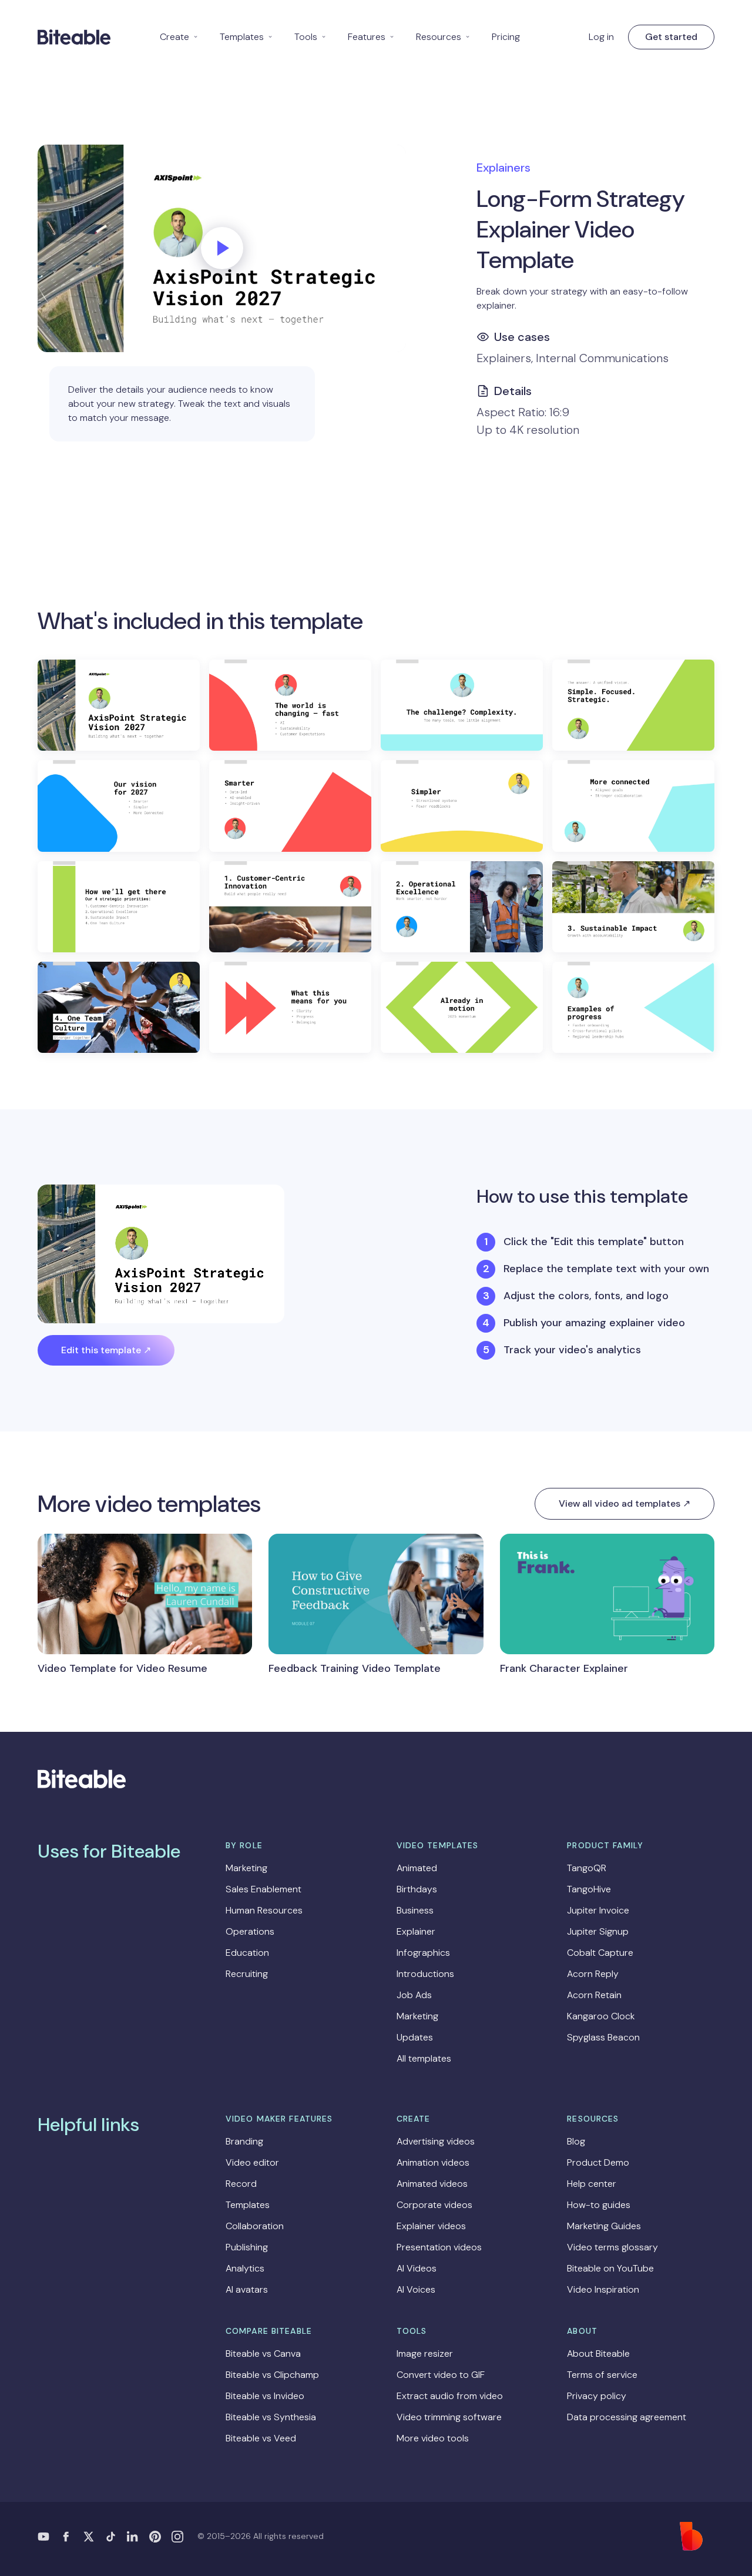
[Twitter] (88, 2537)
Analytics (245, 2268)
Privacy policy (597, 2396)
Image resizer (425, 2353)
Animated (417, 1868)
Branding (244, 2141)
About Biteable (598, 2353)
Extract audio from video (450, 2396)
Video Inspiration (603, 2289)
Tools (310, 37)
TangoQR (587, 1868)
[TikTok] (110, 2537)
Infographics (423, 1953)
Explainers (503, 168)
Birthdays (417, 1889)
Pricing (506, 37)
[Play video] (222, 248)
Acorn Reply (593, 1974)
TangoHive (589, 1889)
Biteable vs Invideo (265, 2396)
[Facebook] (66, 2537)
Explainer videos (431, 2226)
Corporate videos (434, 2205)
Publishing (247, 2247)
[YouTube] (43, 2537)
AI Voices (416, 2289)
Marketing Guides (604, 2226)
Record (241, 2184)
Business (415, 1910)
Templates (246, 37)
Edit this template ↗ (106, 1350)
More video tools (433, 2438)
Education (247, 1953)
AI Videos (417, 2268)
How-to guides (599, 2205)
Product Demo (598, 2162)
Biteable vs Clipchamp (272, 2375)
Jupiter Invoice (598, 1910)
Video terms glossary (612, 2247)
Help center (592, 2184)
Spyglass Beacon (603, 2037)
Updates (415, 2037)
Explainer (416, 1931)
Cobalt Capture (600, 1953)
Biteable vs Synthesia (271, 2417)
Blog (576, 2141)
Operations (250, 1931)
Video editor (252, 2162)
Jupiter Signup (598, 1931)
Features (371, 37)
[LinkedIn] (133, 2537)
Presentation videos (439, 2247)
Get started (671, 37)
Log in (601, 37)
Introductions (425, 1974)
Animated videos (432, 2184)
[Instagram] (177, 2537)
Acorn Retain (594, 1995)
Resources (443, 37)
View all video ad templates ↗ (625, 1503)
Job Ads (414, 1995)
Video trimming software (449, 2417)
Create (179, 37)
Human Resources (264, 1910)
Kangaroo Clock (601, 2016)
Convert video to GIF (441, 2375)
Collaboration (255, 2226)
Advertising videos (436, 2141)
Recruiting (247, 1974)
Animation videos (433, 2162)
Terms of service (602, 2375)
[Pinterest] (155, 2537)
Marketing (246, 1868)
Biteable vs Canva (263, 2353)
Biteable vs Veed (261, 2438)
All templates (424, 2058)
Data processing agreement (627, 2417)
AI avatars (247, 2289)
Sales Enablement (263, 1889)
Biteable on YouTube (610, 2268)
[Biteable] (74, 37)
